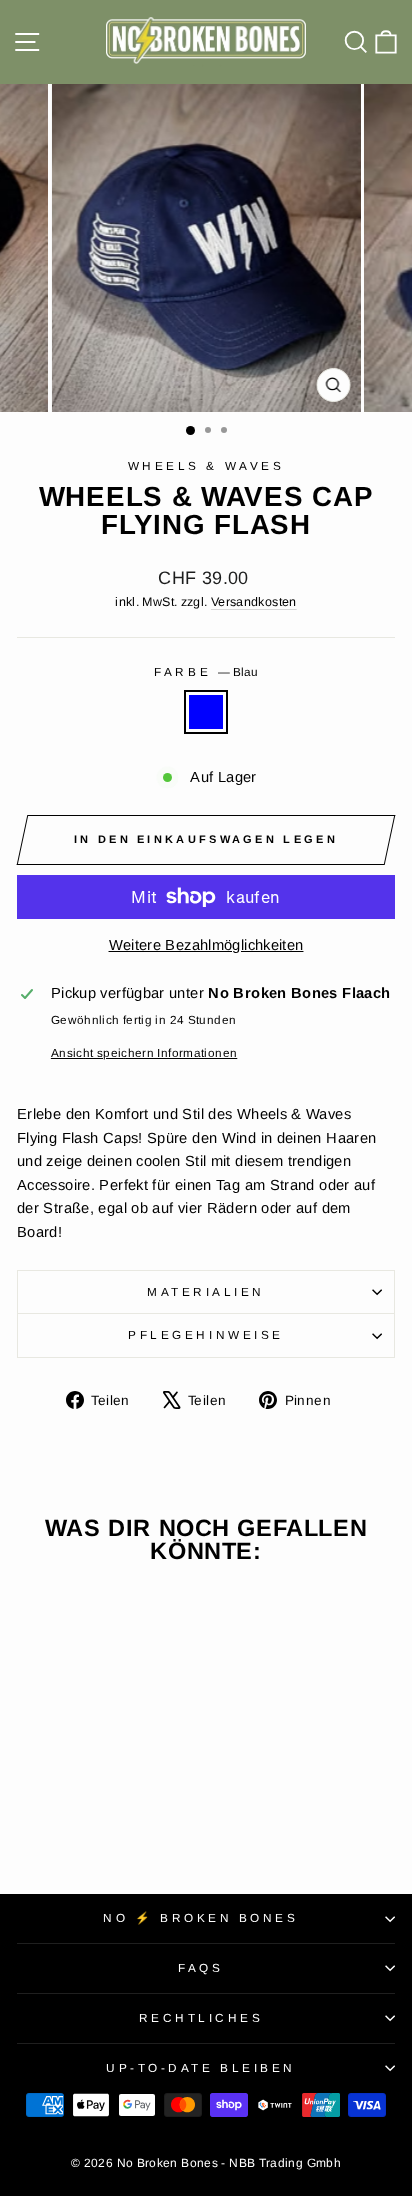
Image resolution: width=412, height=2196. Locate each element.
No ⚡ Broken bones (200, 1917)
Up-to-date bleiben (201, 2067)
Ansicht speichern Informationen (144, 1052)
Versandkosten (254, 602)
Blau (206, 712)
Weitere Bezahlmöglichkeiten (206, 945)
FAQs (200, 1967)
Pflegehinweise (205, 1334)
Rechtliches (201, 2017)
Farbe (205, 671)
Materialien (206, 1291)
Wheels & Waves (206, 465)
